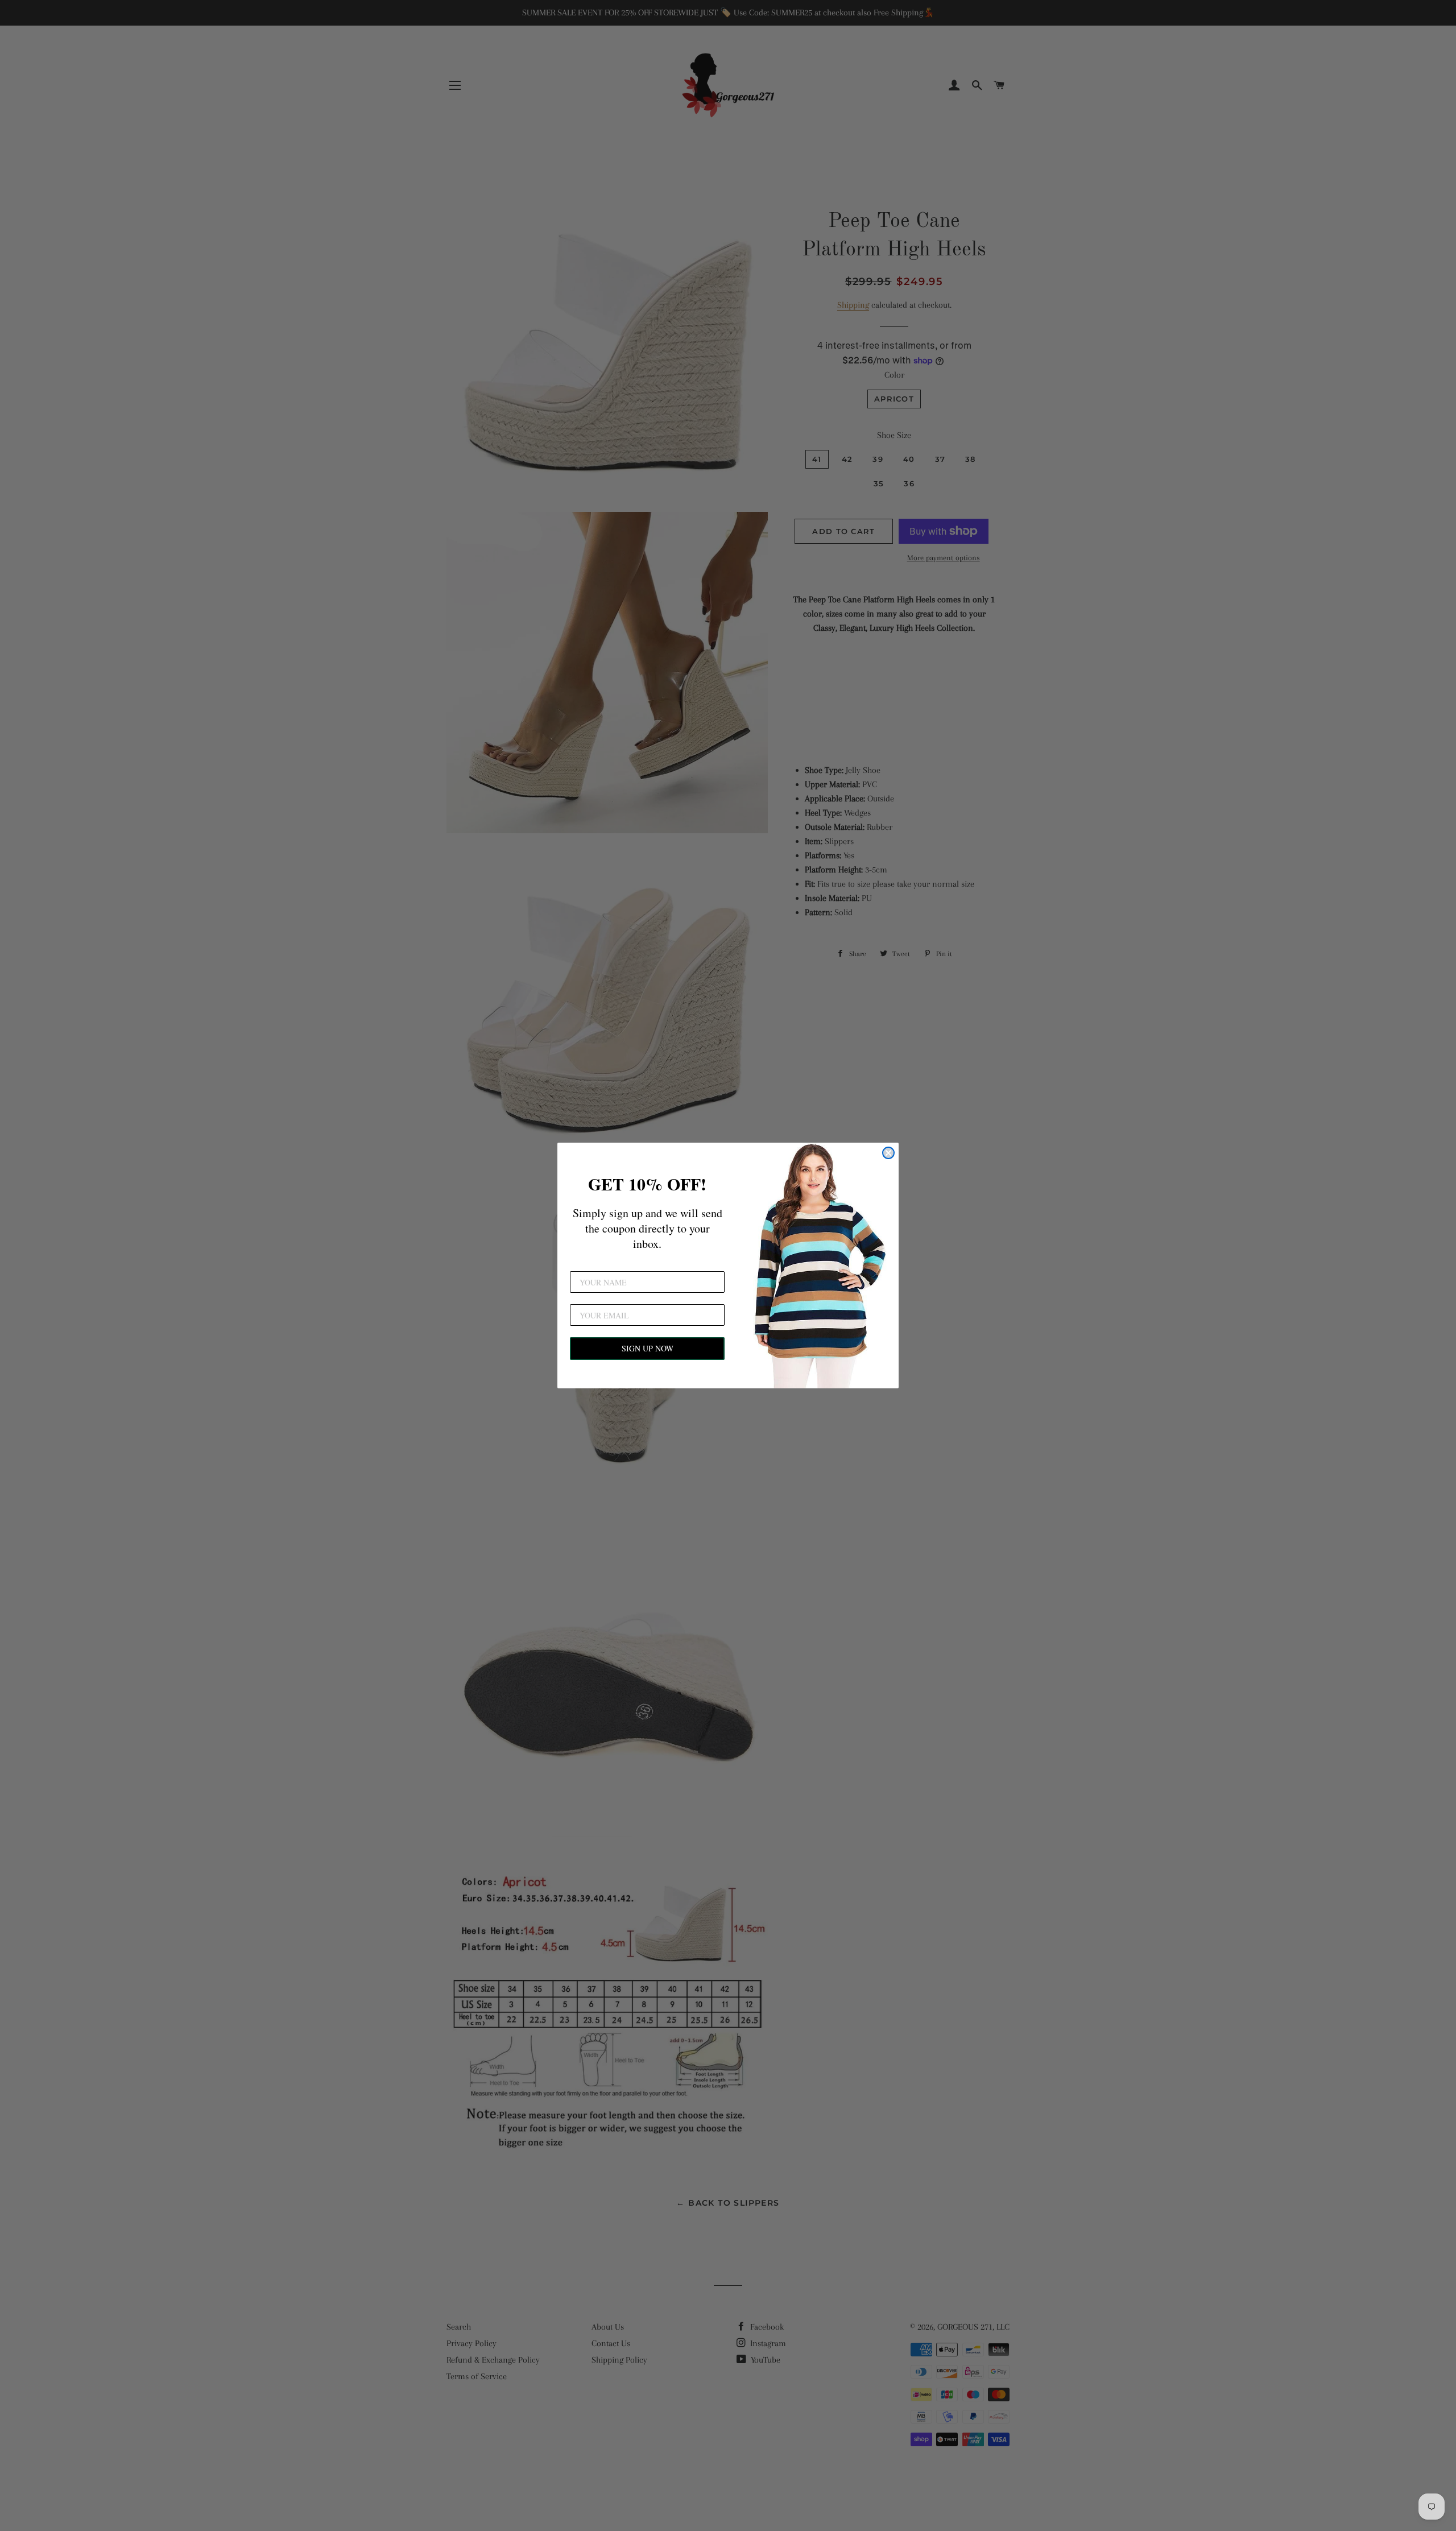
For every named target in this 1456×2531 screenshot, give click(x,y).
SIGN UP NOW (648, 1348)
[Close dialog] (888, 1153)
